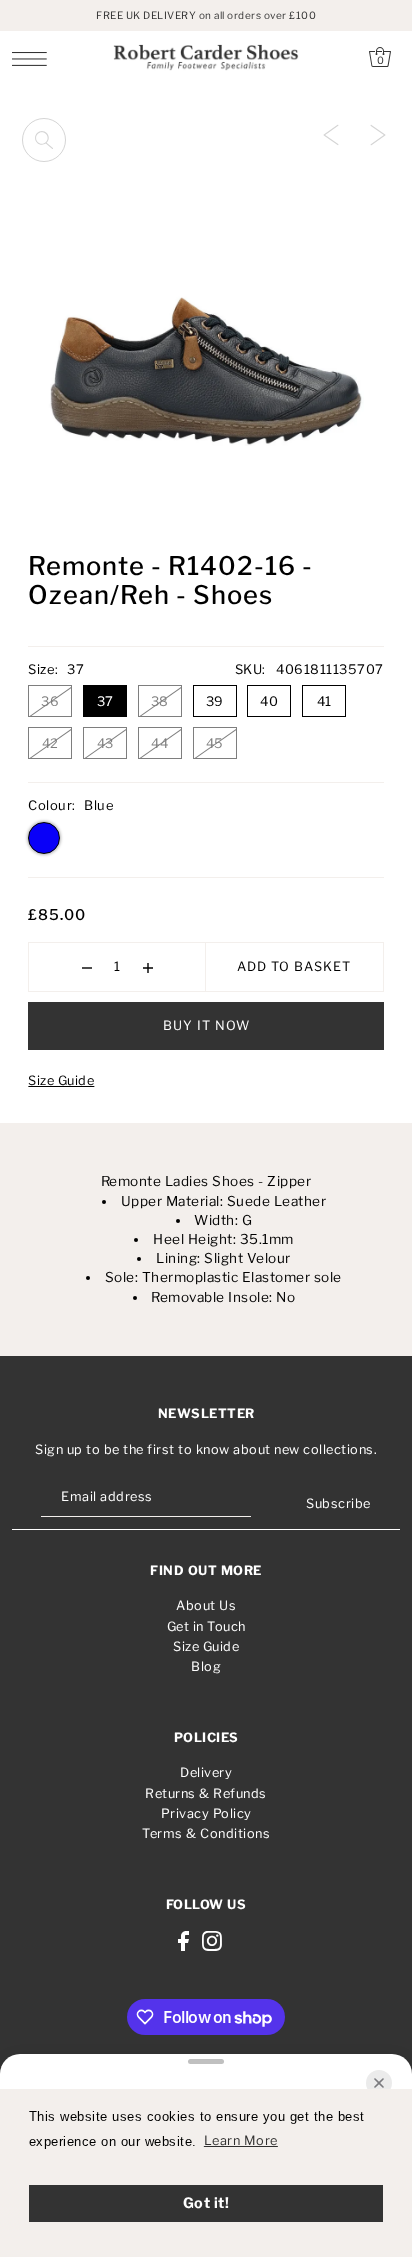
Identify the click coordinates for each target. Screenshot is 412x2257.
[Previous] (331, 134)
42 (50, 743)
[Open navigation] (34, 58)
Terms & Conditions (206, 1833)
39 (215, 701)
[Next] (378, 134)
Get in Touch (206, 1626)
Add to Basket (294, 966)
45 (215, 743)
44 (159, 743)
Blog (206, 1666)
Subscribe (338, 1503)
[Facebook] (183, 1940)
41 (324, 701)
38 (160, 701)
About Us (206, 1605)
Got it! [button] (206, 2203)
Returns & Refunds (206, 1793)
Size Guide (61, 1080)
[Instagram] (212, 1940)
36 (50, 701)
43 (105, 743)
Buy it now (206, 1025)
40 (269, 701)
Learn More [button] (241, 2140)
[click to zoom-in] (44, 140)
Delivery (206, 1772)
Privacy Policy (206, 1813)
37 (105, 701)
